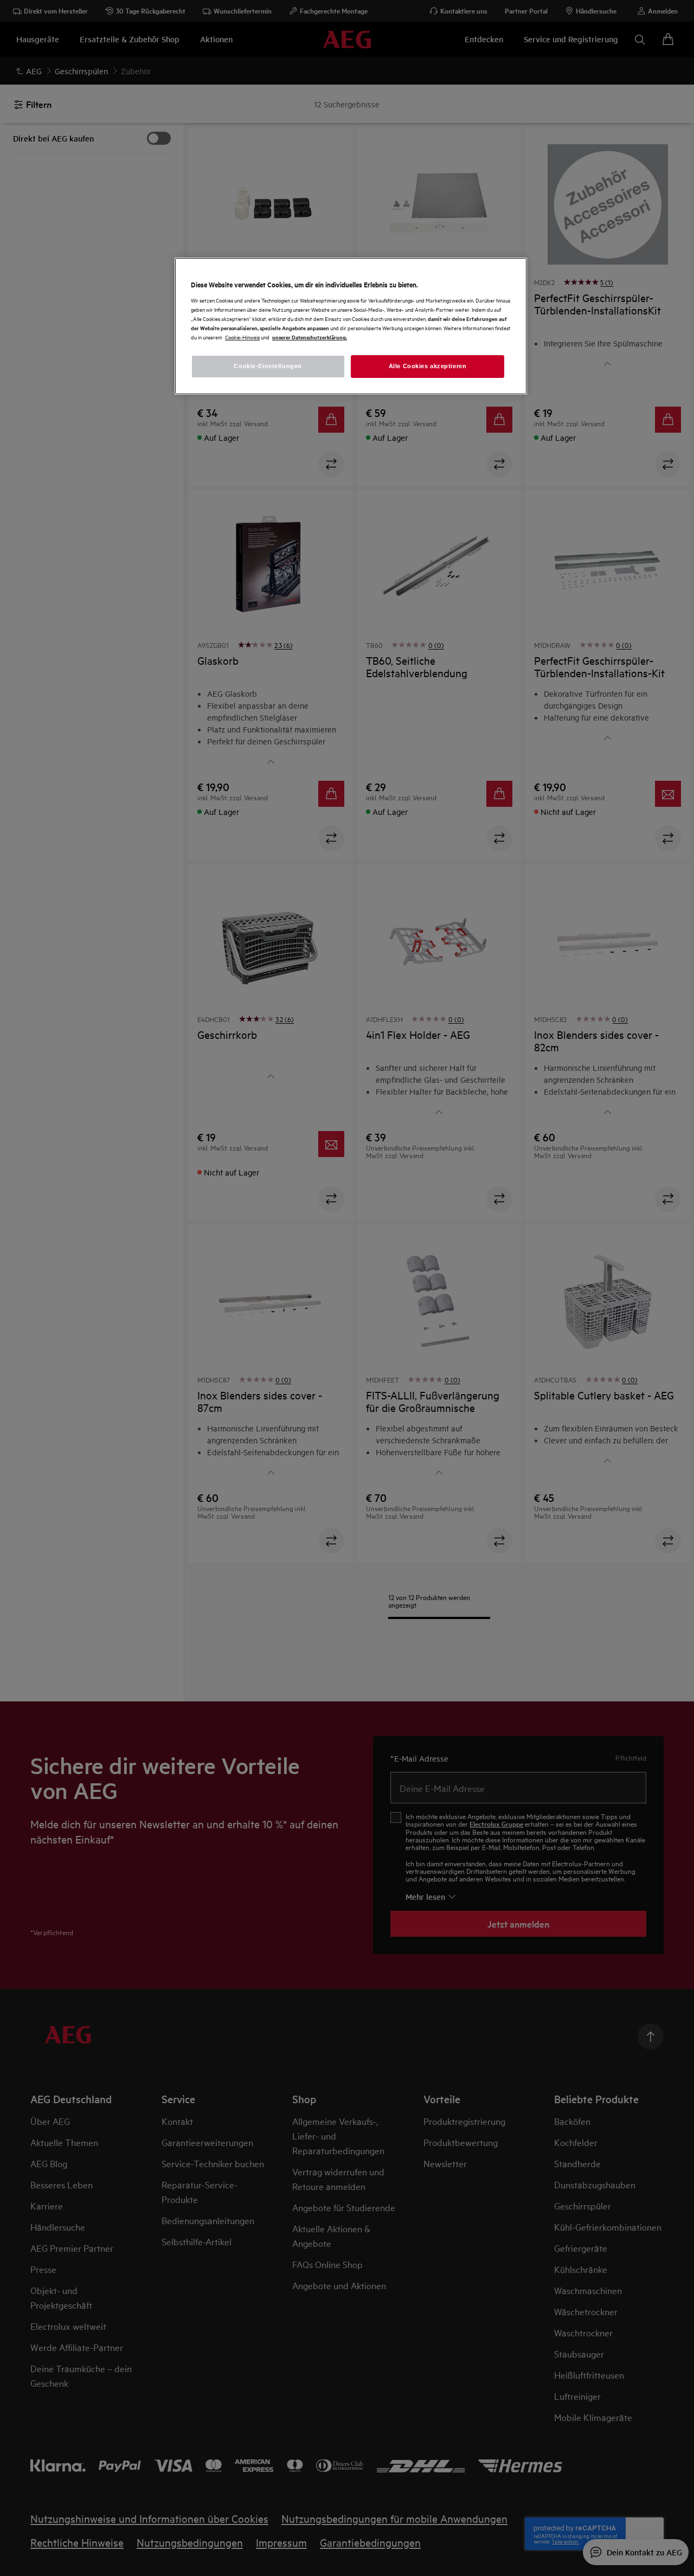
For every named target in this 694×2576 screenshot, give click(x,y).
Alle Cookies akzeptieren (428, 366)
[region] (351, 326)
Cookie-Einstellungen (268, 366)
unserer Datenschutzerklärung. (310, 337)
